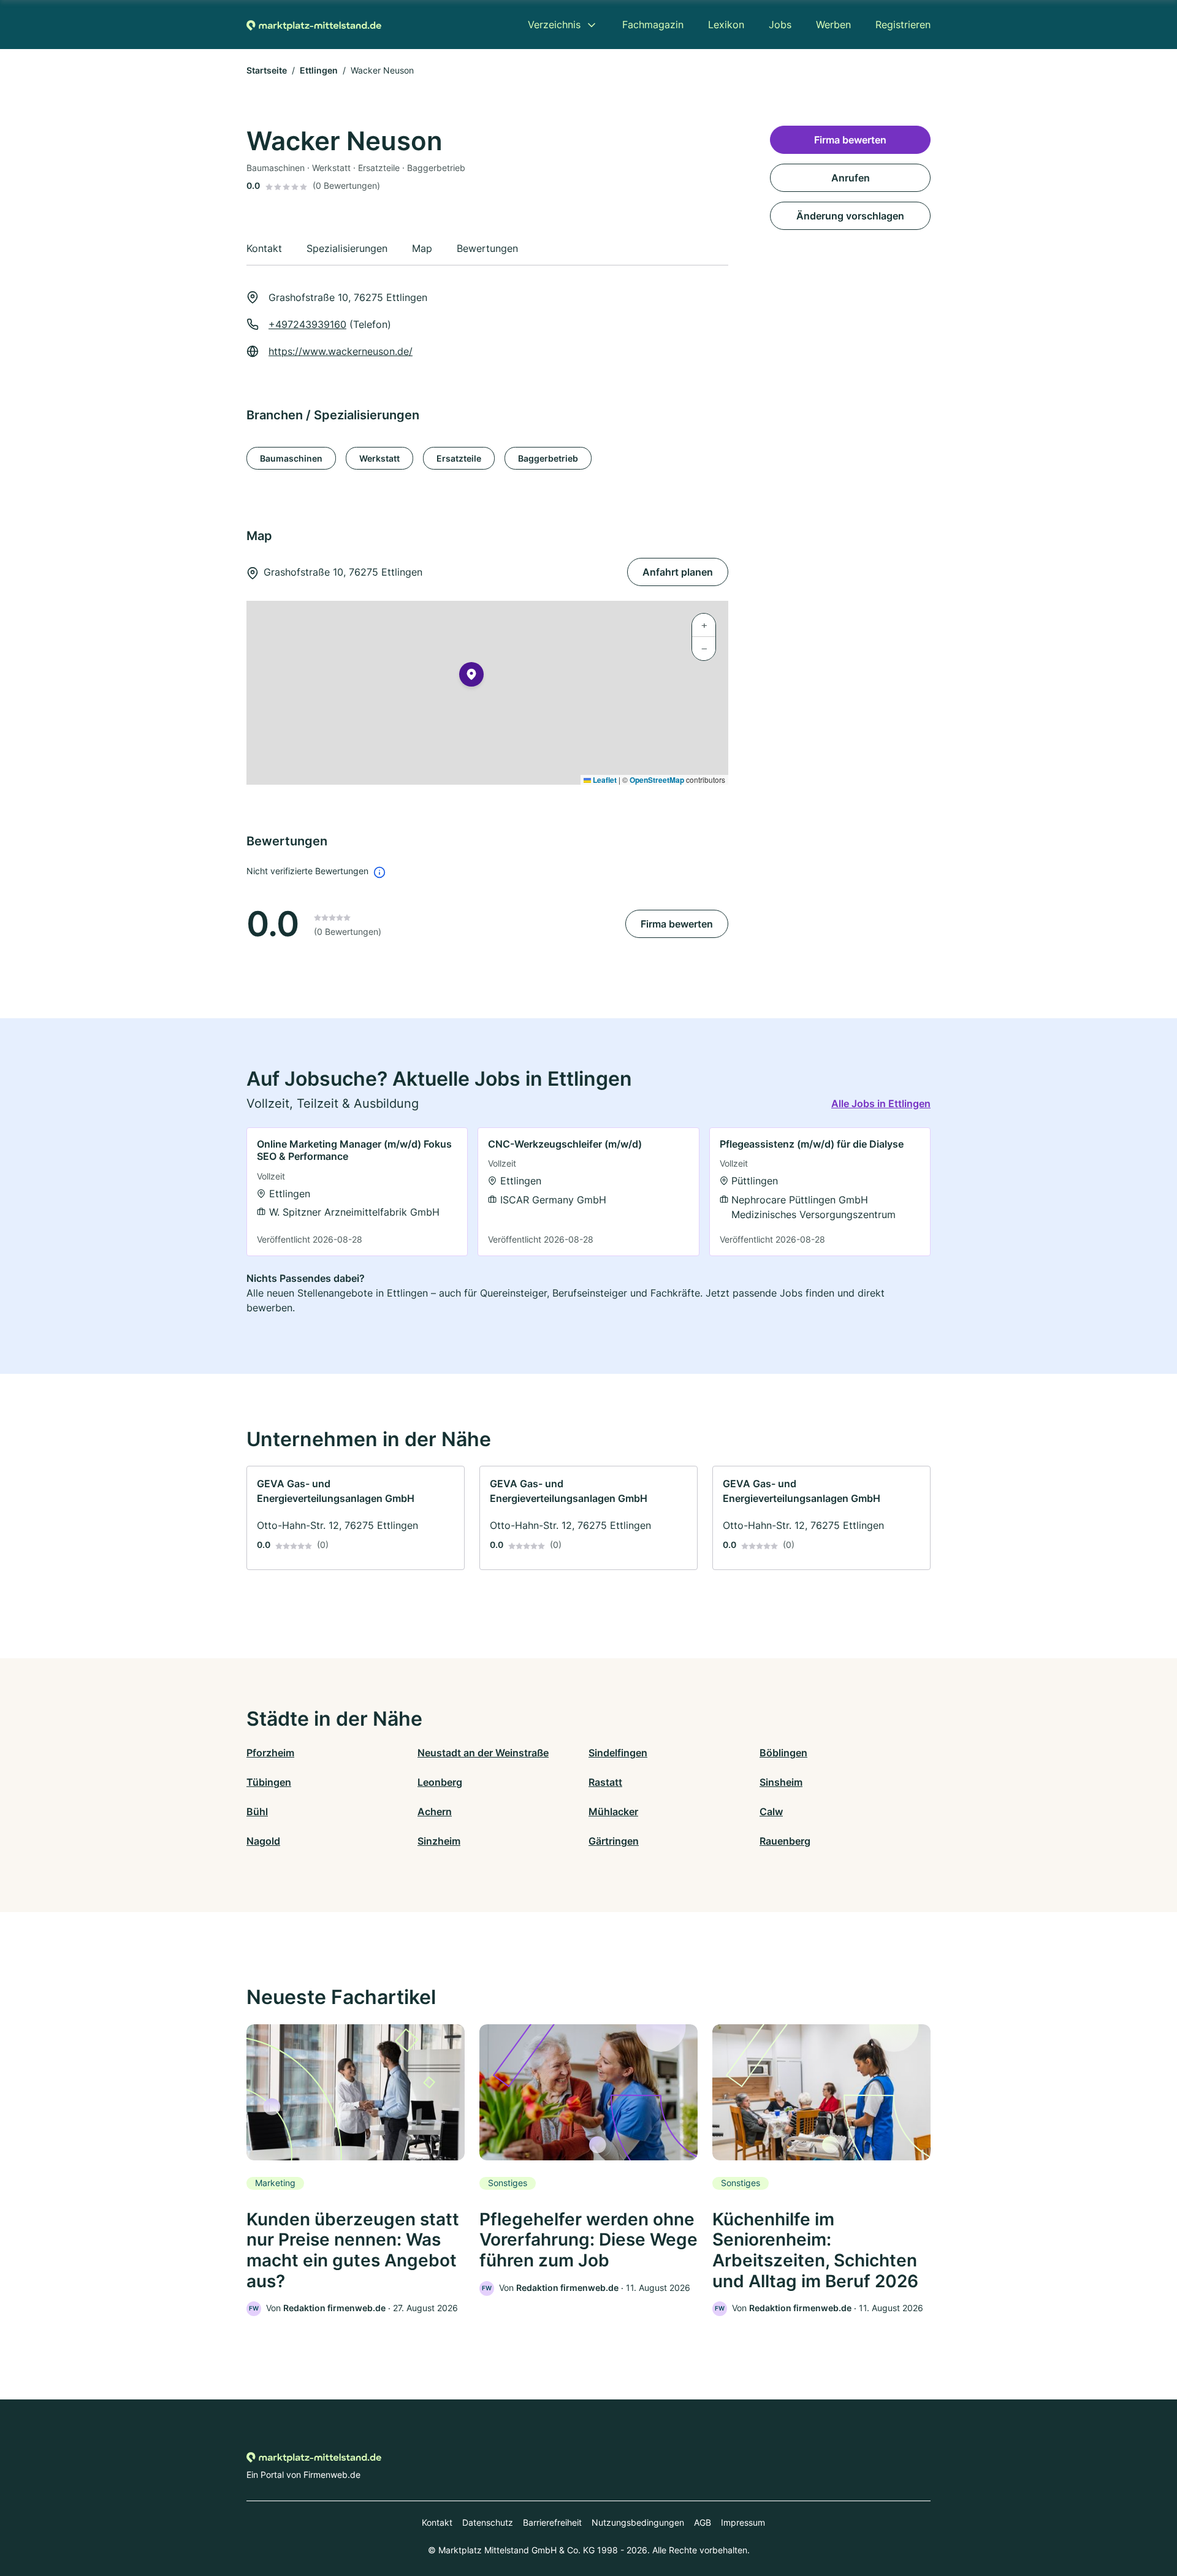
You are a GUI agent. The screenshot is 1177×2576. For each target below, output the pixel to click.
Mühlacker (613, 1812)
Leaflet (604, 780)
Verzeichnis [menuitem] (554, 25)
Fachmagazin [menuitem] (653, 25)
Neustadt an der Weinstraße (483, 1753)
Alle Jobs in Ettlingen (881, 1103)
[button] (471, 677)
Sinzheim (439, 1841)
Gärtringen (614, 1841)
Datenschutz (488, 2522)
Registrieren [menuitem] (903, 25)
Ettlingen (319, 70)
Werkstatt (379, 458)
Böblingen (783, 1753)
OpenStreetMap (657, 780)
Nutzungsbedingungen (638, 2522)
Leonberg (440, 1782)
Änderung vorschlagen (850, 216)
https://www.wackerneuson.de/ (341, 351)
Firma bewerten (677, 924)
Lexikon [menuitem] (726, 25)
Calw (771, 1812)
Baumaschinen (291, 458)
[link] (357, 1192)
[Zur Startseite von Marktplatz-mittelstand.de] (314, 25)
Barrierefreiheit (552, 2522)
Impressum (743, 2522)
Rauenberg (785, 1841)
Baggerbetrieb (548, 458)
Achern (435, 1812)
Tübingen (269, 1782)
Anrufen (851, 178)
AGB (703, 2522)
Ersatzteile (459, 458)
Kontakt (437, 2522)
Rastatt (605, 1782)
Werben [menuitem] (833, 25)
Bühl (257, 1812)
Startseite (267, 70)
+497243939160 (307, 324)
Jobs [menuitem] (780, 25)
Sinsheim (781, 1782)
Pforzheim (270, 1753)
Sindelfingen (618, 1753)
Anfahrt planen (678, 572)
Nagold (263, 1841)
